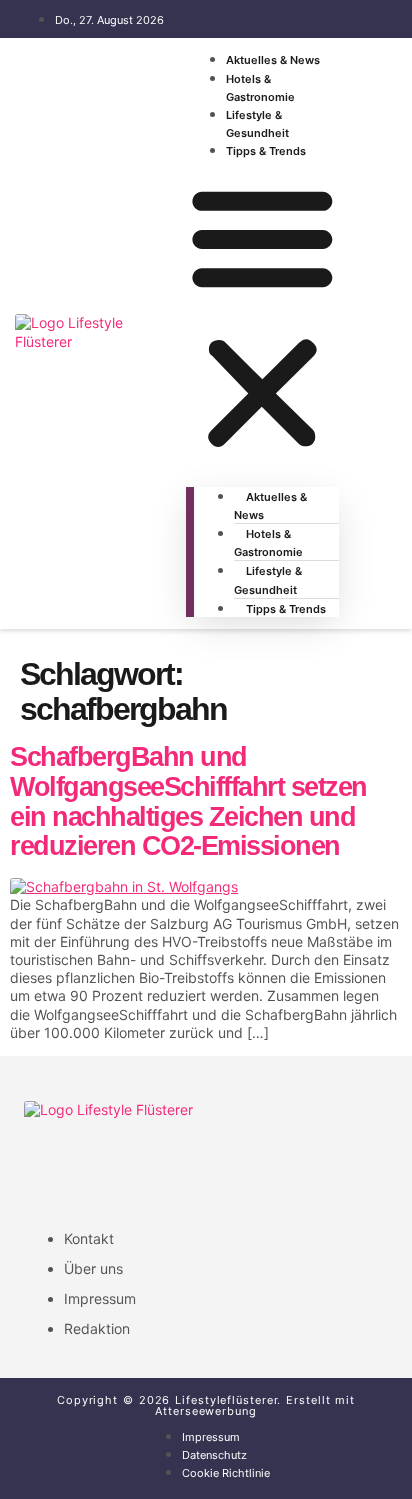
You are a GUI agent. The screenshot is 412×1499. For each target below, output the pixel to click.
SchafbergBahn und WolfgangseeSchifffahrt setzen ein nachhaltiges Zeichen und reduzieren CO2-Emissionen (188, 801)
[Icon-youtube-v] (265, 1167)
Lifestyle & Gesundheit (257, 124)
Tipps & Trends (266, 151)
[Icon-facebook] (49, 1167)
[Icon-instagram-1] (193, 1167)
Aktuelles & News (273, 60)
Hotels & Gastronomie (260, 88)
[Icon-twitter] (121, 1167)
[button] (262, 317)
